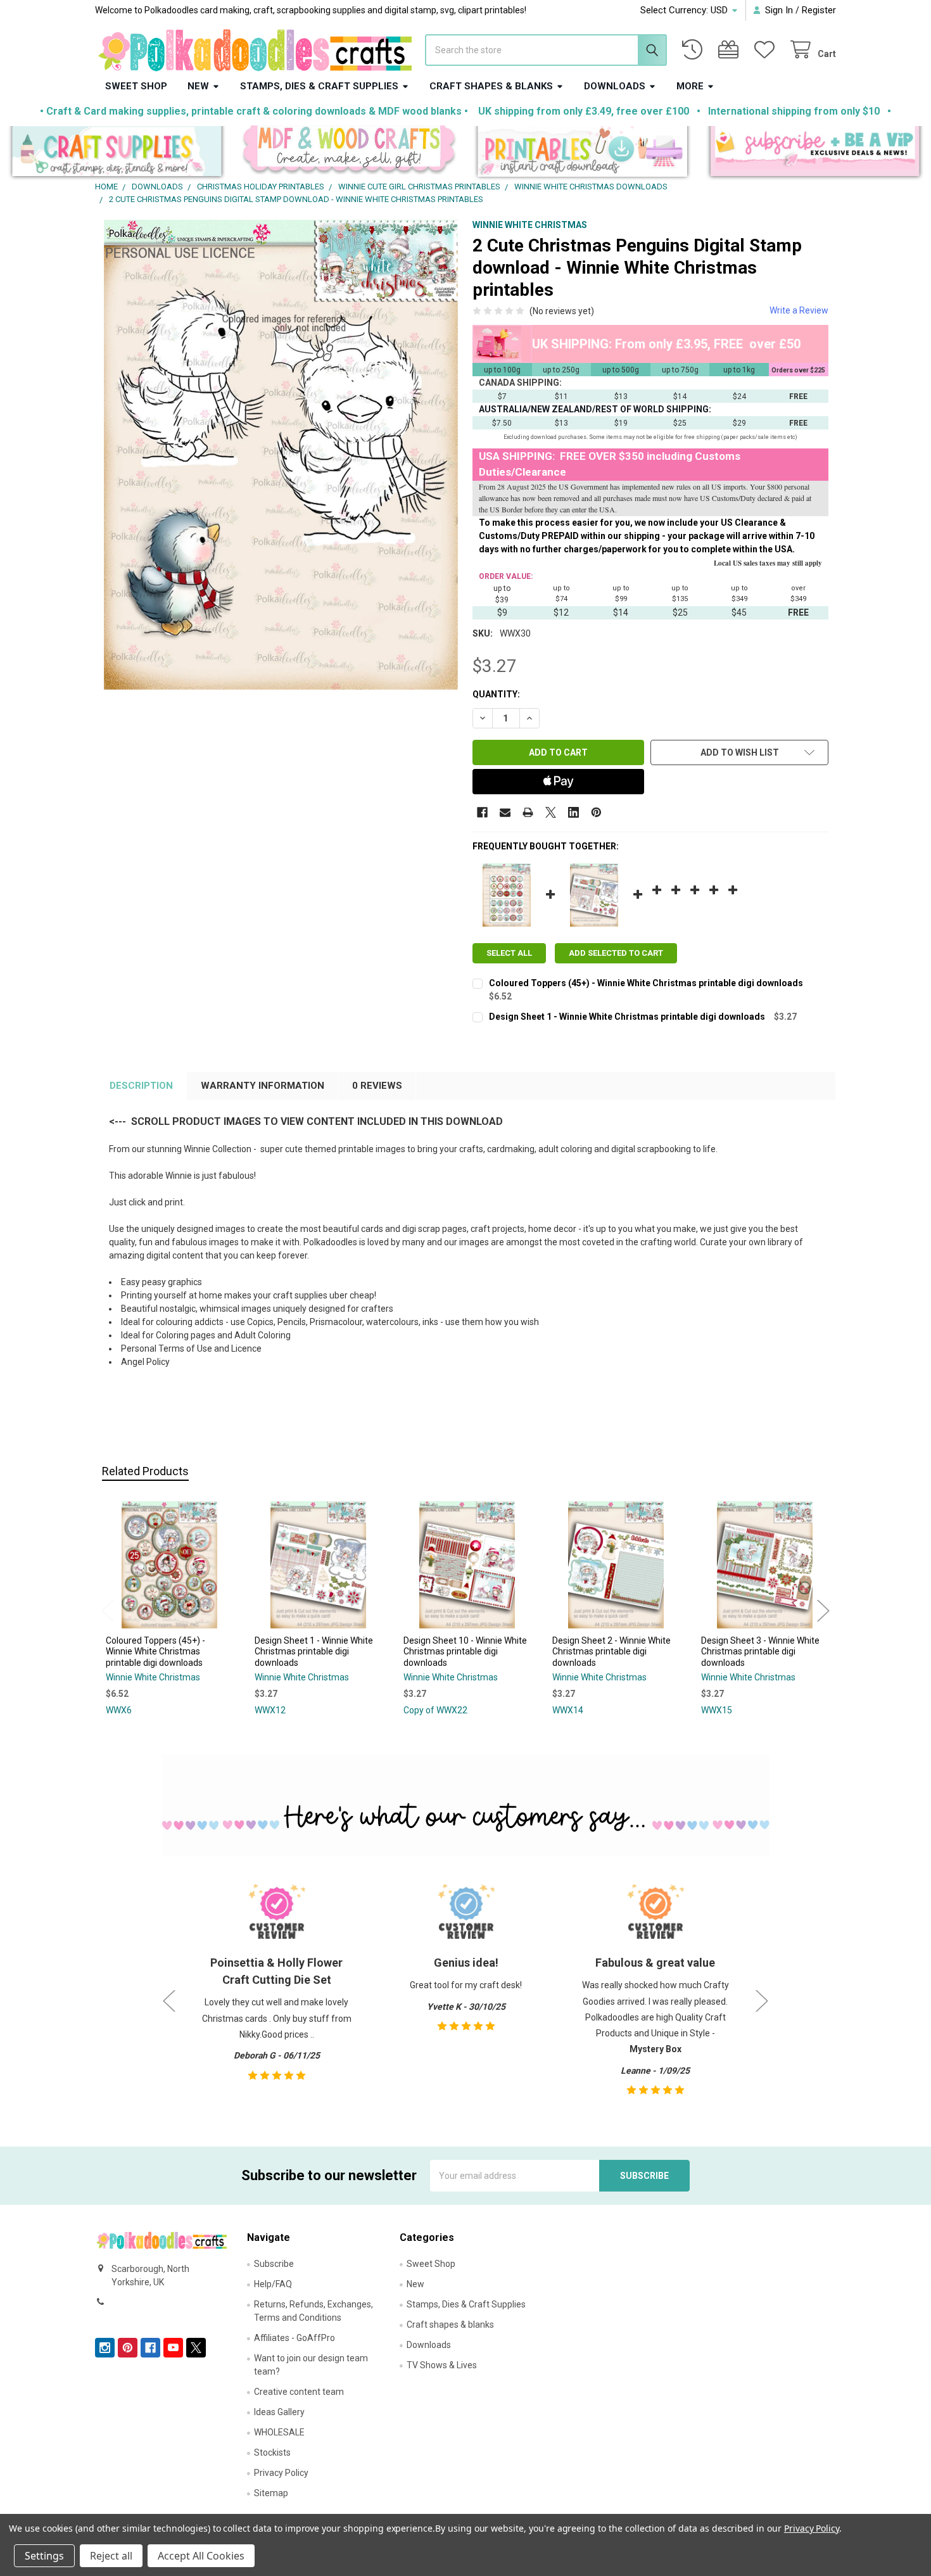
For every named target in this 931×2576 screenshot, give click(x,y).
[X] (551, 812)
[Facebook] (482, 812)
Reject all (111, 2556)
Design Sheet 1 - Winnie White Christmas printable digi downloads (627, 1017)
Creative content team (299, 2392)
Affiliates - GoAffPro (294, 2338)
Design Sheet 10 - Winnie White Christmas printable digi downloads (465, 1652)
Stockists (272, 2452)
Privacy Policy (281, 2473)
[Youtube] (173, 2348)
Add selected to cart (616, 953)
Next (823, 1610)
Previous (108, 1610)
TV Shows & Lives (442, 2365)
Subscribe (274, 2264)
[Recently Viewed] (695, 50)
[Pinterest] (596, 812)
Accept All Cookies (201, 2556)
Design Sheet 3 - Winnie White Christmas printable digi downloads (760, 1652)
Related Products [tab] (145, 1471)
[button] (117, 154)
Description (141, 1086)
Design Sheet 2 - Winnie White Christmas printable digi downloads (611, 1652)
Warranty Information (263, 1086)
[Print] (528, 812)
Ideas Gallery (279, 2412)
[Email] (505, 812)
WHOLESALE (279, 2432)
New (198, 86)
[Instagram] (105, 2348)
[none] (281, 455)
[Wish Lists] (767, 50)
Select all (509, 953)
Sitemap (271, 2493)
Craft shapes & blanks (491, 86)
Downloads (615, 86)
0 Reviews (377, 1086)
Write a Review (799, 310)
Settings (44, 2556)
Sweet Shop (136, 86)
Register (819, 10)
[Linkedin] (573, 812)
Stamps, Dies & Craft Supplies (319, 86)
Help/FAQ (273, 2284)
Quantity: (496, 694)
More (690, 86)
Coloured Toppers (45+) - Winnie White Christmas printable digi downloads (646, 983)
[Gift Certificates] (731, 50)
